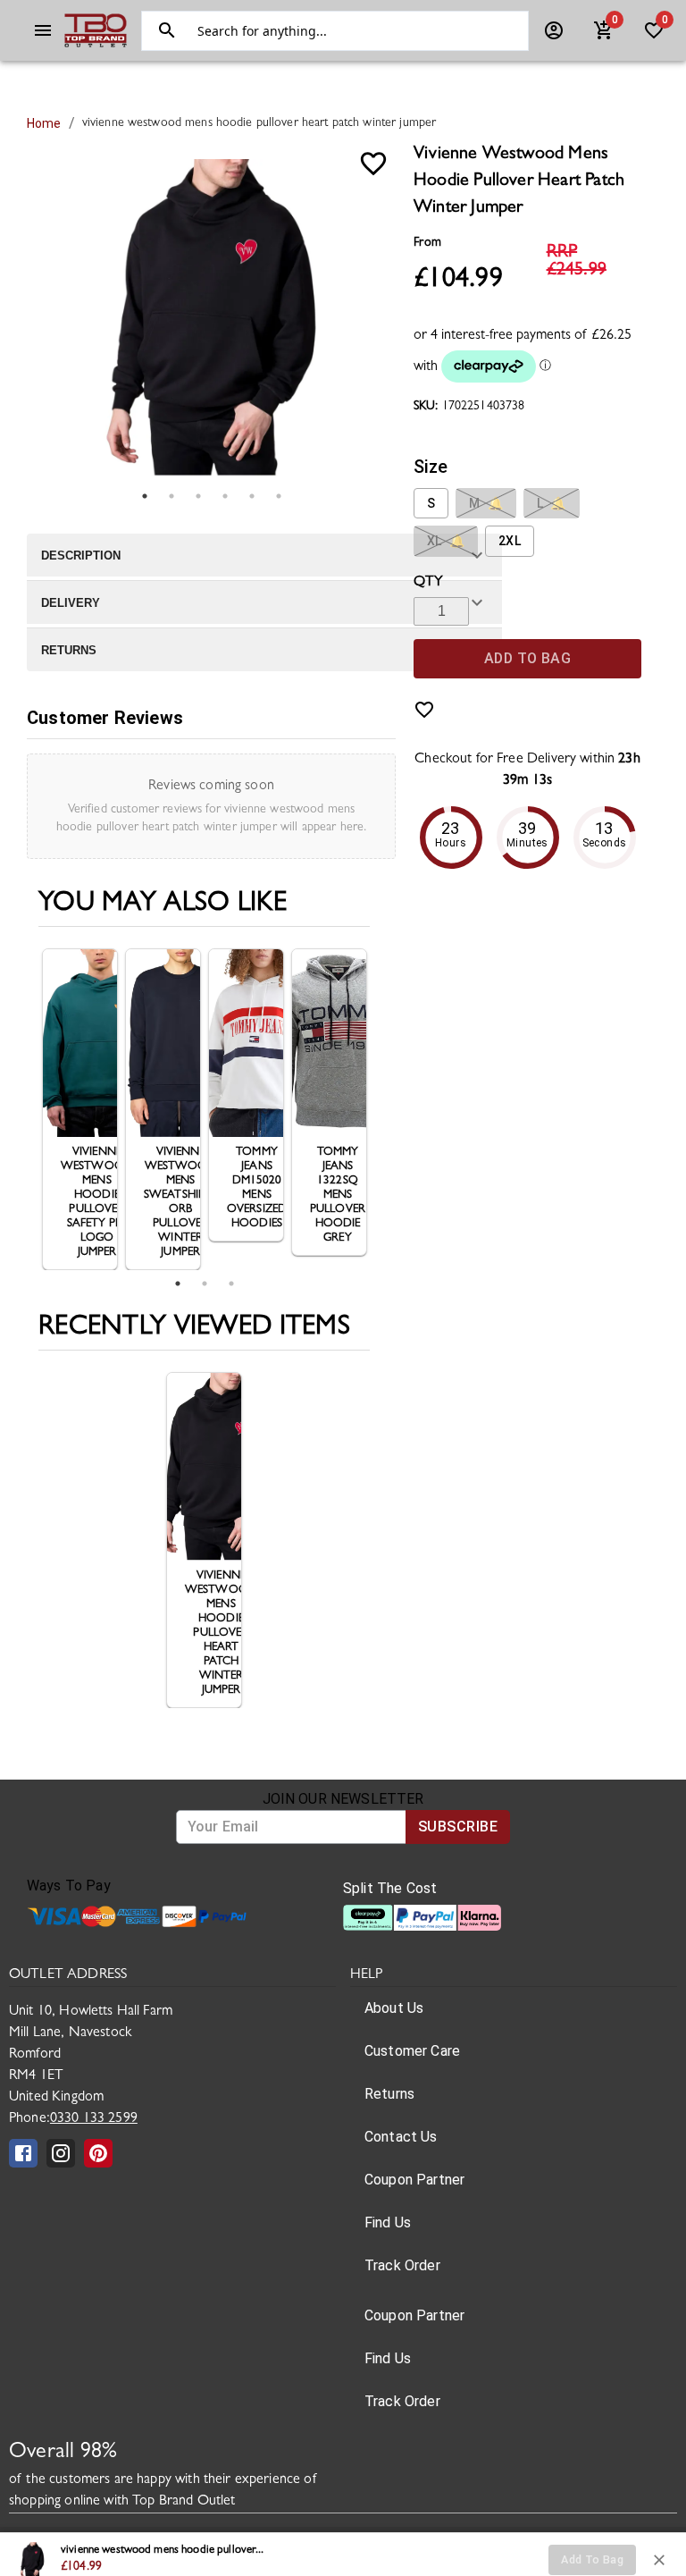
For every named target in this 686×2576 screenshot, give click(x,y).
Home (44, 123)
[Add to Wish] (373, 164)
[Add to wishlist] (424, 710)
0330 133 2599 (94, 2119)
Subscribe (458, 1827)
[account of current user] (43, 30)
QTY (428, 583)
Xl (446, 541)
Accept (525, 2551)
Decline (443, 2551)
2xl (510, 541)
